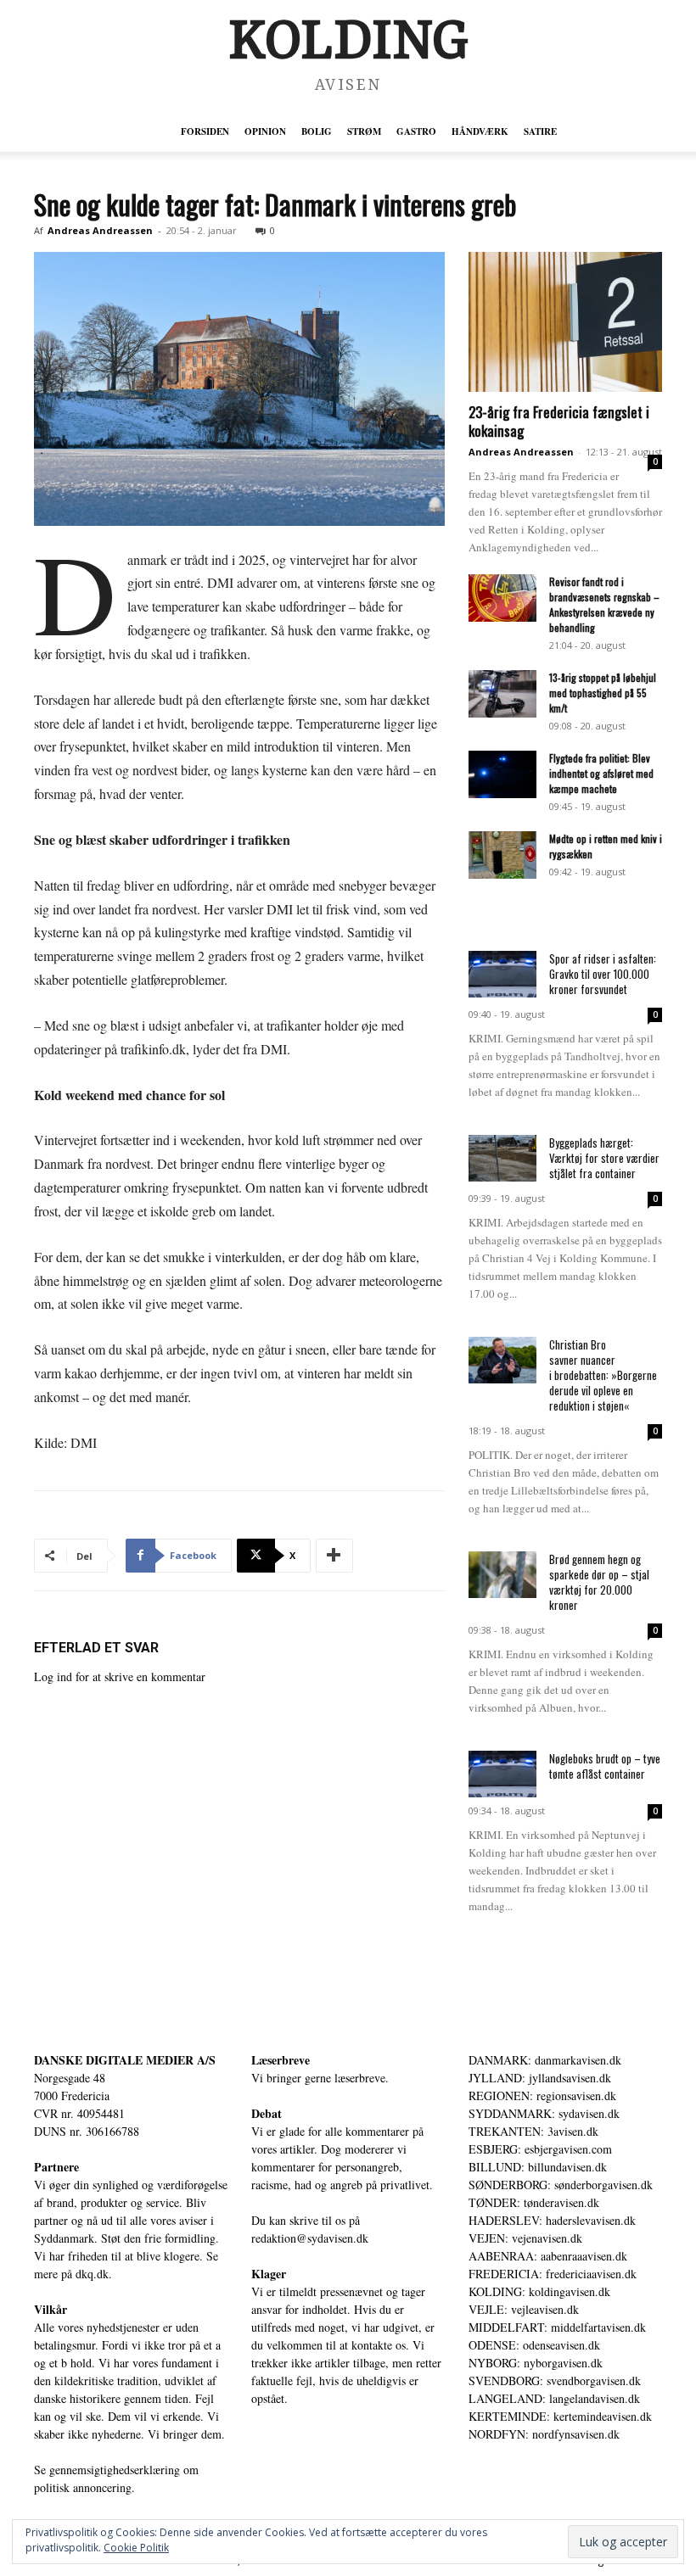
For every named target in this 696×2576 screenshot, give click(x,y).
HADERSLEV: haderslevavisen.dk (552, 2220)
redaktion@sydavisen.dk (310, 2238)
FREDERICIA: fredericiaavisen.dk (553, 2274)
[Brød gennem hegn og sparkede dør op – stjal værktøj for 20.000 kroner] (502, 1575)
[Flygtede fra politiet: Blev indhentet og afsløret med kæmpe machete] (502, 774)
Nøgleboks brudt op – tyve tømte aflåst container (605, 1766)
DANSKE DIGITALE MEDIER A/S (125, 2060)
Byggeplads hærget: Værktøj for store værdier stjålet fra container (604, 1158)
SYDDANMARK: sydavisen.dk (544, 2113)
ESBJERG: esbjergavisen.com (540, 2149)
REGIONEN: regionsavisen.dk (542, 2095)
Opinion (265, 131)
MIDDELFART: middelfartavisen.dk (557, 2327)
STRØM (364, 131)
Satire (540, 131)
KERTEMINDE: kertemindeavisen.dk (560, 2416)
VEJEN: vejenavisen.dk (525, 2238)
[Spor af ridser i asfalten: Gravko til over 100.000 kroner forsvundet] (502, 974)
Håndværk (480, 131)
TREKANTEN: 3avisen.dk (533, 2131)
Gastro (416, 131)
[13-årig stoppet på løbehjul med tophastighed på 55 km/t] (502, 694)
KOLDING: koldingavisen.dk (539, 2291)
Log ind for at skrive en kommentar (120, 1676)
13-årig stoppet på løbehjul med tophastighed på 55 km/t (603, 693)
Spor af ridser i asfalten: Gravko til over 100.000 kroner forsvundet (603, 974)
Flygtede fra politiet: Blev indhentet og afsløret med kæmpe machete (601, 773)
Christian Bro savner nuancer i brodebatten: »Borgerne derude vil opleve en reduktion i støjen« (603, 1375)
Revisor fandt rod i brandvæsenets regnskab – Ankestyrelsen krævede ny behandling (604, 604)
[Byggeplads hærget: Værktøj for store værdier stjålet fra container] (502, 1158)
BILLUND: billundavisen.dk (538, 2167)
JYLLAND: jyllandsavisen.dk (540, 2078)
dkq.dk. (94, 2274)
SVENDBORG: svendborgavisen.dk (555, 2380)
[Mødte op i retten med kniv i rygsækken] (502, 855)
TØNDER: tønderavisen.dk (534, 2202)
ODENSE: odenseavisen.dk (534, 2345)
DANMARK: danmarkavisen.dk (545, 2060)
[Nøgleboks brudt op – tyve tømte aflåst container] (502, 1774)
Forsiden (205, 131)
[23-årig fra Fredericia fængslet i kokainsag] (565, 322)
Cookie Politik (136, 2548)
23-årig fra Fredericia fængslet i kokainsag (559, 421)
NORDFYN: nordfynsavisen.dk (544, 2434)
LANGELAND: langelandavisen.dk (554, 2398)
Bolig (317, 131)
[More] (334, 1556)
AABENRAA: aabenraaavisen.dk (548, 2256)
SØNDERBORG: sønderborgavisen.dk (561, 2185)
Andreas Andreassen (100, 230)
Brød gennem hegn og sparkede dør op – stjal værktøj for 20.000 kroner (599, 1582)
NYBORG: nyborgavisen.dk (536, 2363)
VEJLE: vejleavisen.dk (524, 2309)
